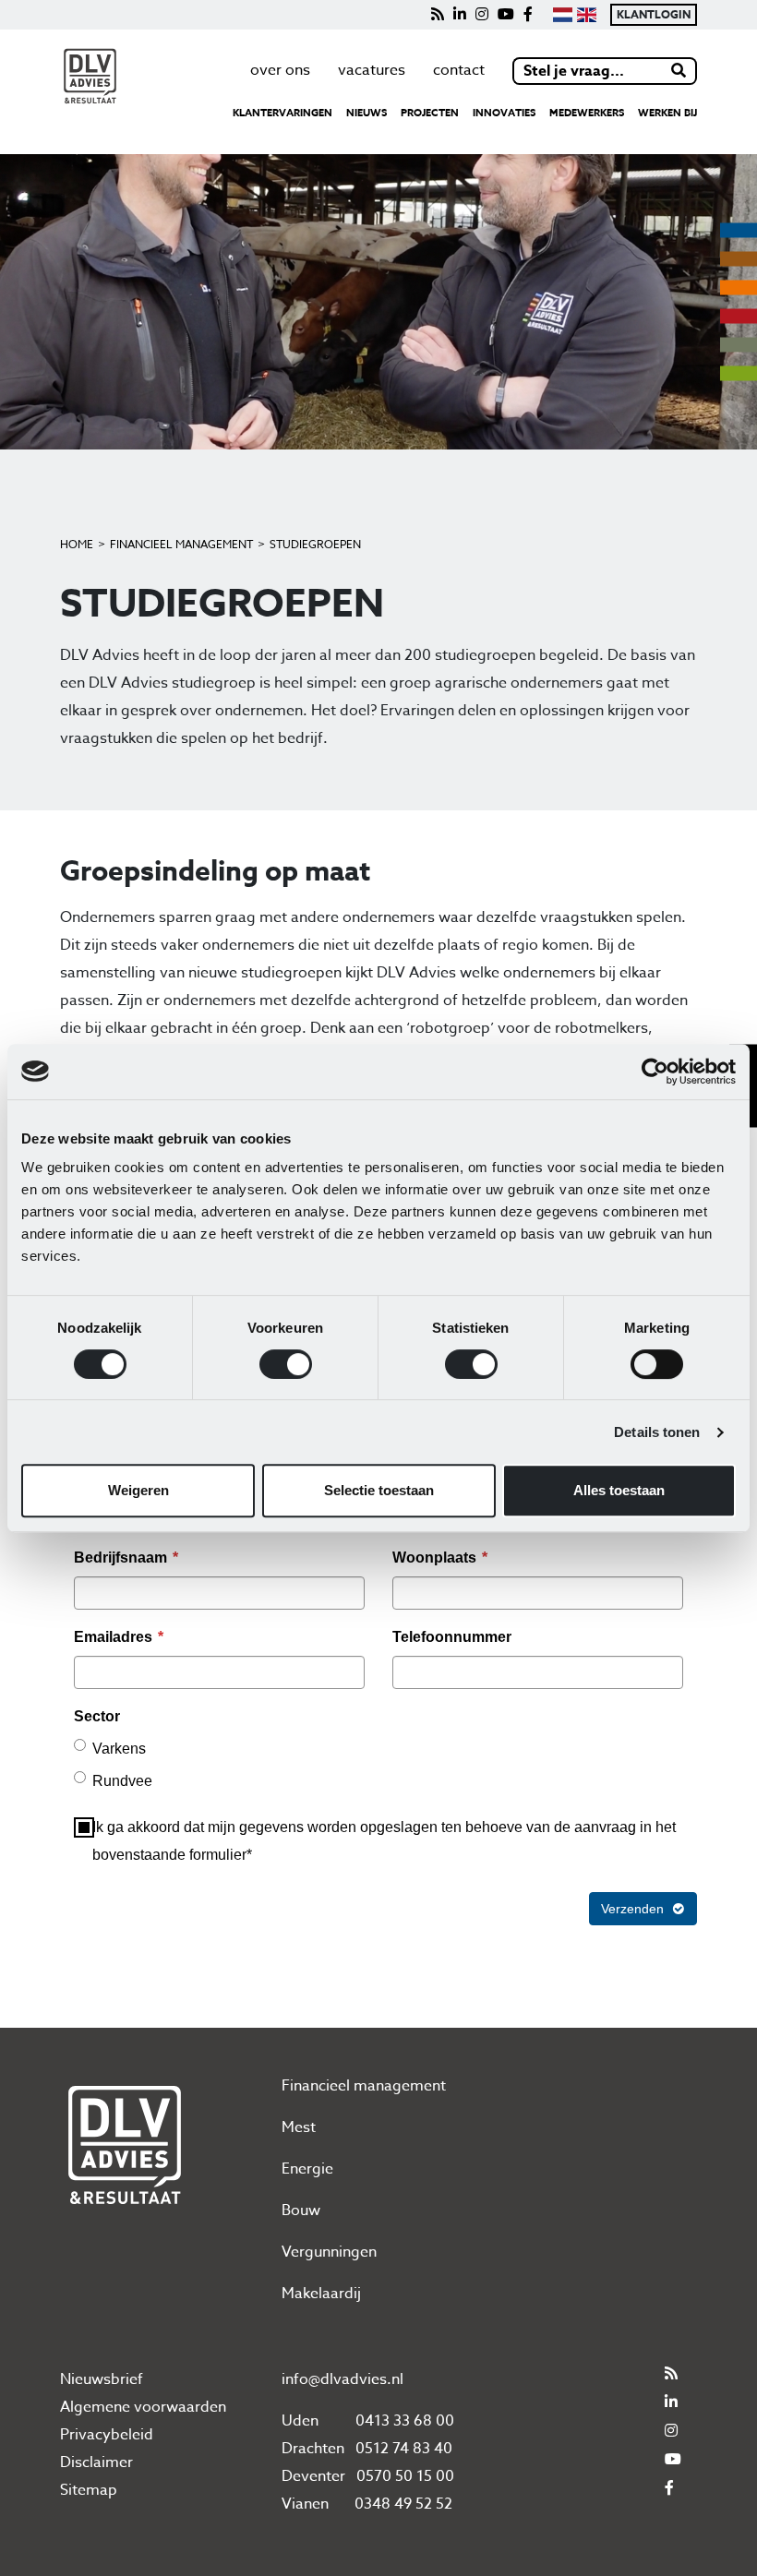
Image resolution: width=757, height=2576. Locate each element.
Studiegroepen (315, 544)
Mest (299, 2127)
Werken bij (667, 112)
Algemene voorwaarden (143, 2407)
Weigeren (138, 1490)
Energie (307, 2169)
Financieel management (181, 544)
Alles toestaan (619, 1490)
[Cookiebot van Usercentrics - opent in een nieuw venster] (655, 1072)
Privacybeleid (107, 2435)
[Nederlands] (562, 15)
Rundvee (122, 1781)
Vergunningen (329, 2252)
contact (459, 70)
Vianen (305, 2504)
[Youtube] (506, 15)
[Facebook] (528, 15)
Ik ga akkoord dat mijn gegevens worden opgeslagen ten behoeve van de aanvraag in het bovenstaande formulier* (384, 1841)
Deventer (313, 2476)
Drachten (313, 2449)
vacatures (372, 70)
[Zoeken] (679, 71)
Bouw (301, 2211)
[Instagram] (482, 15)
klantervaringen (282, 112)
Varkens (119, 1749)
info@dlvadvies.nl (342, 2379)
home (77, 544)
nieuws (366, 112)
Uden (300, 2421)
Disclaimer (96, 2462)
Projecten (430, 112)
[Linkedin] (460, 15)
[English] (587, 15)
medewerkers (587, 112)
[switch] (286, 1364)
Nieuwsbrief (102, 2379)
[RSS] (438, 15)
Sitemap (89, 2490)
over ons (280, 70)
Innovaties (504, 112)
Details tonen (657, 1432)
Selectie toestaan (379, 1490)
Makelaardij (321, 2294)
